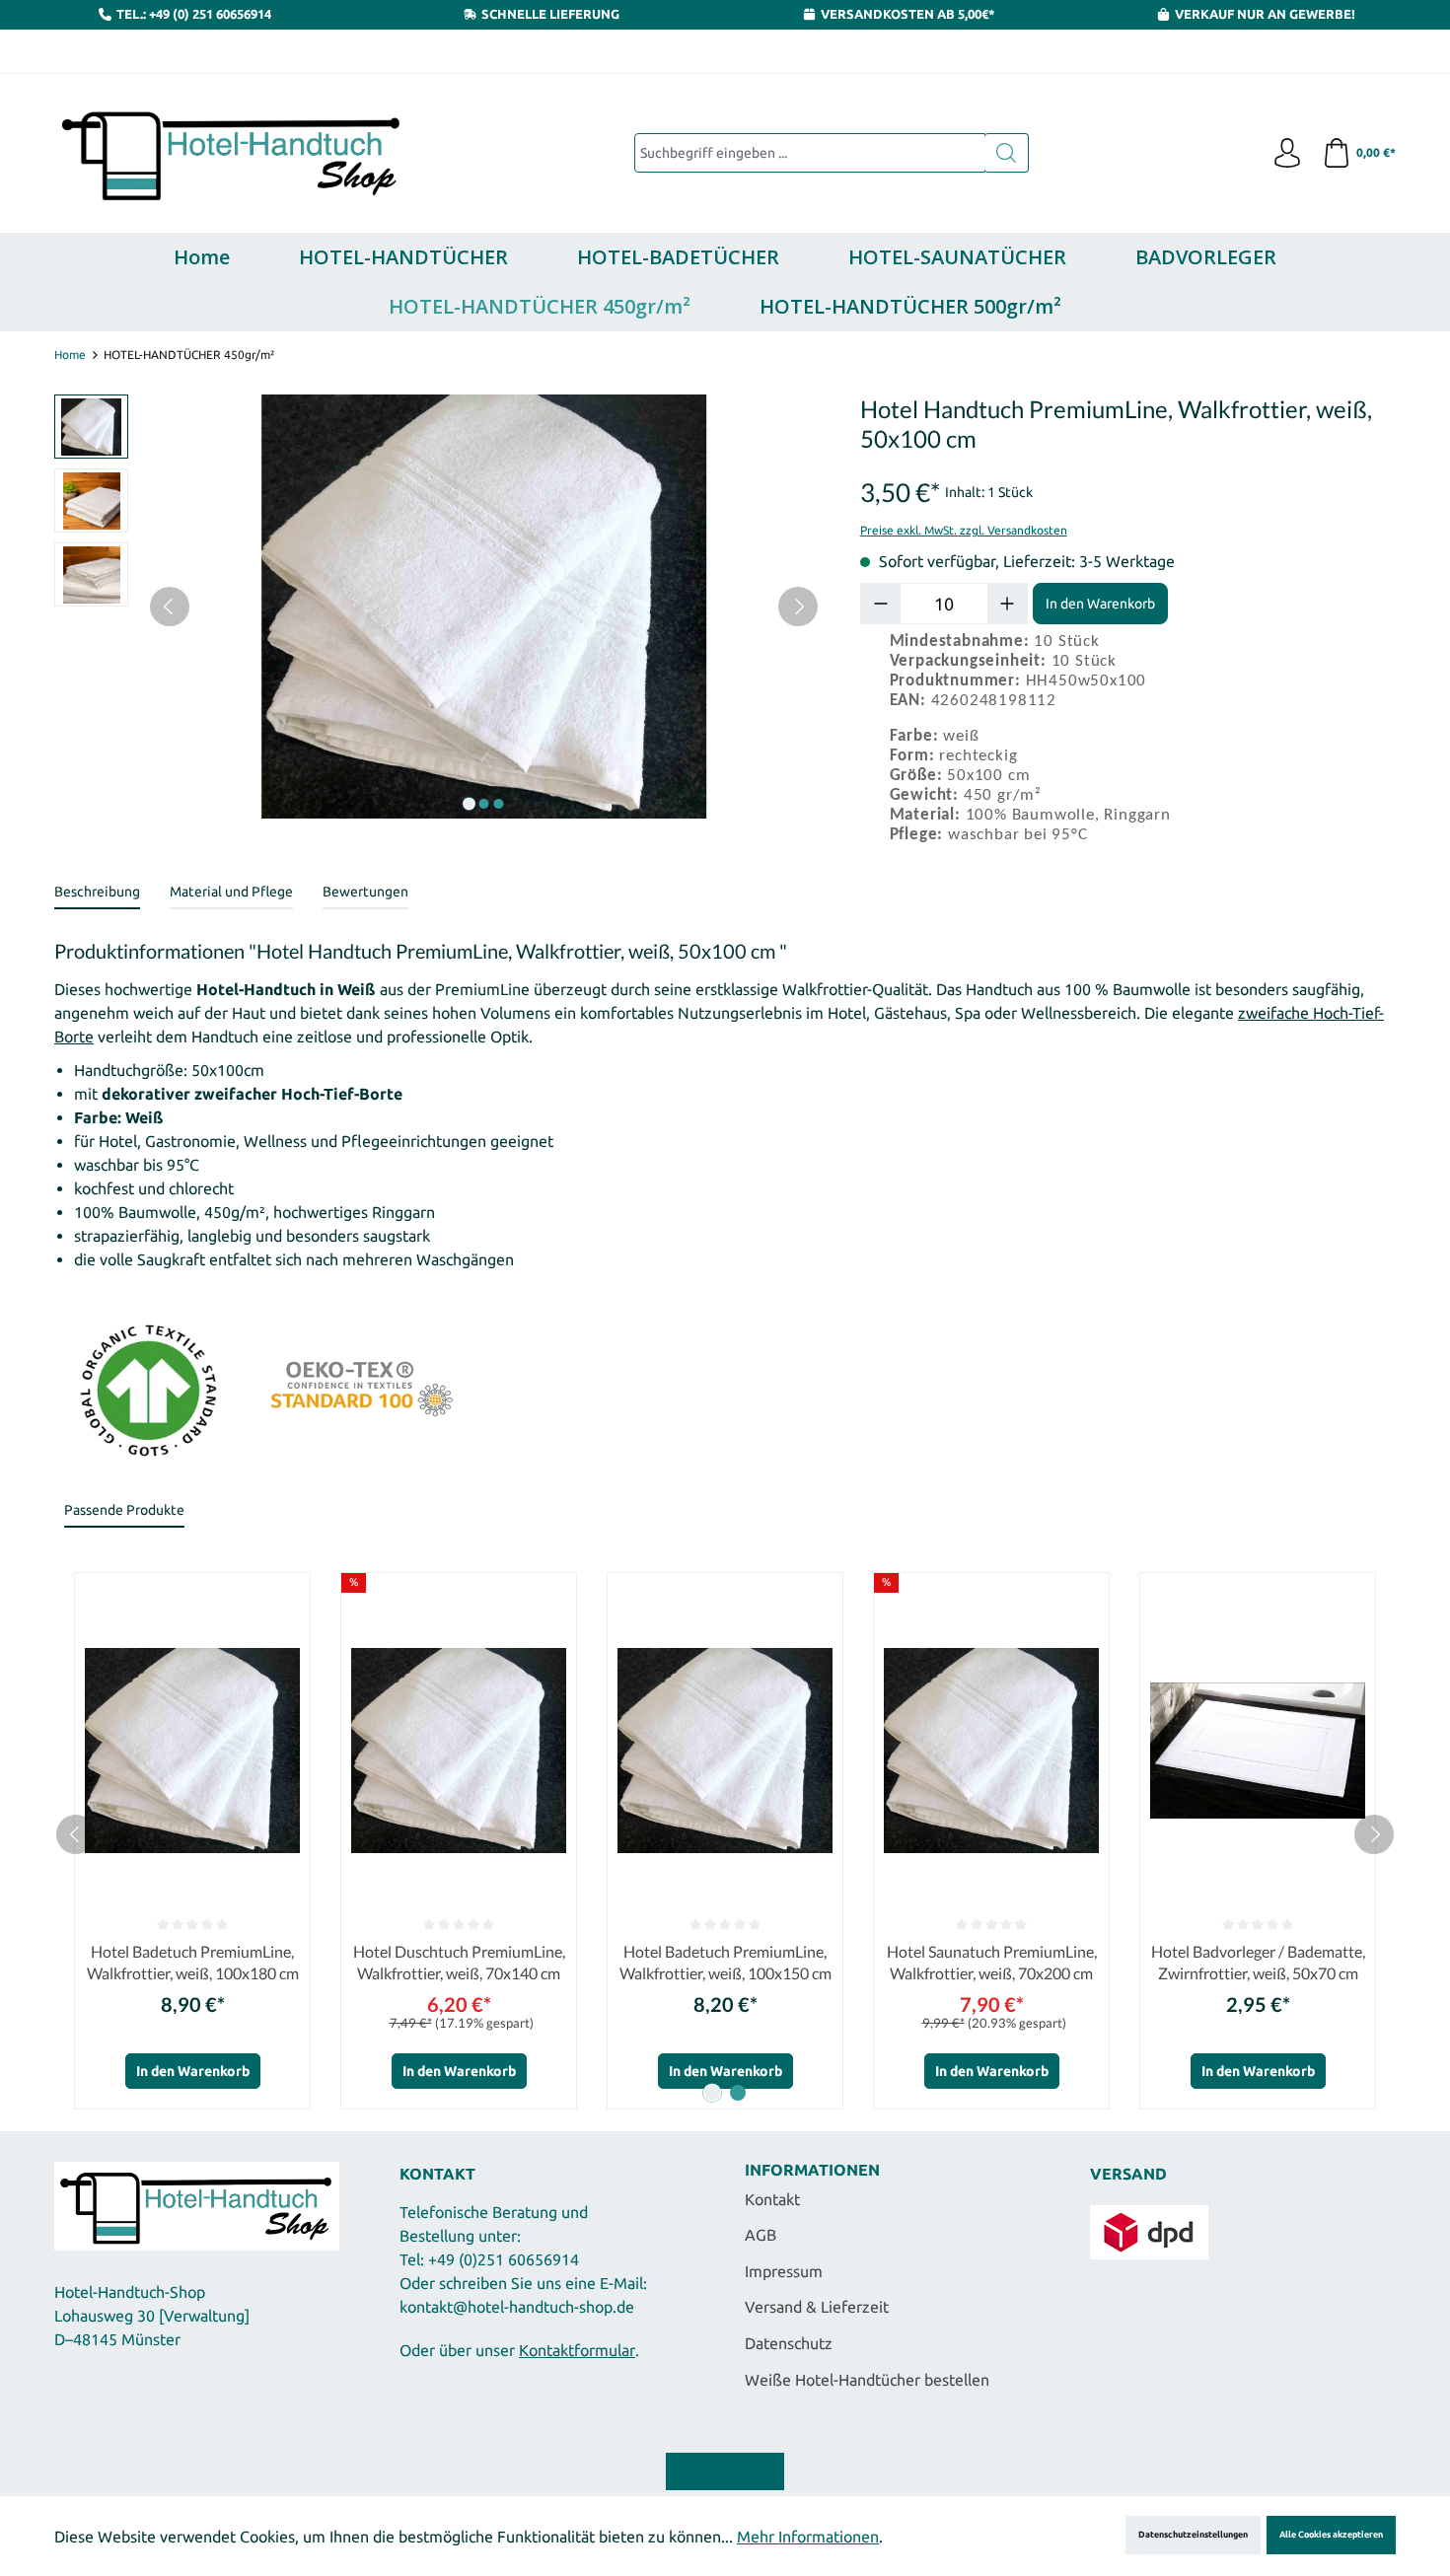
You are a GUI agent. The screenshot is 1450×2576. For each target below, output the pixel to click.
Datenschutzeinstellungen (1193, 2535)
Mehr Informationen (808, 2537)
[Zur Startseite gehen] (232, 154)
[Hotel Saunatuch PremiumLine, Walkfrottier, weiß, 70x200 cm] (991, 1751)
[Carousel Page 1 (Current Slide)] (712, 2093)
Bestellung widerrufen (725, 2471)
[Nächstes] (798, 607)
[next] (1374, 1834)
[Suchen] (1007, 153)
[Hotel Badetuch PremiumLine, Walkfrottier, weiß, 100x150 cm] (725, 1751)
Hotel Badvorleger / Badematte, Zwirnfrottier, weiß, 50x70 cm (1258, 1962)
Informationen (812, 2170)
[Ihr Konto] (1287, 154)
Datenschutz (789, 2343)
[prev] (76, 1834)
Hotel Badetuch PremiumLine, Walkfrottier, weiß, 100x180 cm (193, 1962)
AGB (761, 2235)
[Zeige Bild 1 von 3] (469, 804)
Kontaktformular (577, 2350)
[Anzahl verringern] (881, 604)
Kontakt (772, 2199)
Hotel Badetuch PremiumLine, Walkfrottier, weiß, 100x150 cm (725, 1962)
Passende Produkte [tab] (124, 1510)
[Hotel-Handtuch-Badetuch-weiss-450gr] (483, 607)
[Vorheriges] (170, 607)
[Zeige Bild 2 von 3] (483, 804)
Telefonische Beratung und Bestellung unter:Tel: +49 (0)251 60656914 (494, 2236)
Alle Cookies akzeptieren (1331, 2535)
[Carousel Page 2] (738, 2093)
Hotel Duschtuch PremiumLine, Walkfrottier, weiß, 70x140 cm (459, 1962)
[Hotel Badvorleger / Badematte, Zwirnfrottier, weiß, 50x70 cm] (1258, 1751)
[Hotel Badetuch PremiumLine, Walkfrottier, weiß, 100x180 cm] (192, 1751)
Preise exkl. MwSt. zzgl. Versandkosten (964, 530)
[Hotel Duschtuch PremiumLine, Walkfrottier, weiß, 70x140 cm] (459, 1751)
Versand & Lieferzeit (817, 2307)
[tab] (97, 893)
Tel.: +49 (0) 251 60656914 (194, 14)
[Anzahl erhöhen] (1007, 604)
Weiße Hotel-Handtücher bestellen (867, 2380)
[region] (437, 607)
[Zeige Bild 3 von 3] (498, 804)
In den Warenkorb (1100, 604)
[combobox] (810, 153)
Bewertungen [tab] (365, 892)
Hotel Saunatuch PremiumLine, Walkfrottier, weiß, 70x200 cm (992, 1962)
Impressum (784, 2271)
